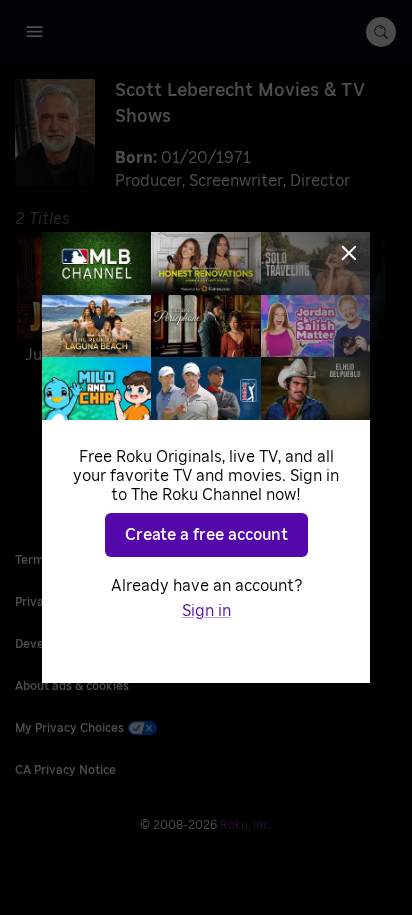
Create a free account (206, 535)
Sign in (206, 611)
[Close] (349, 253)
